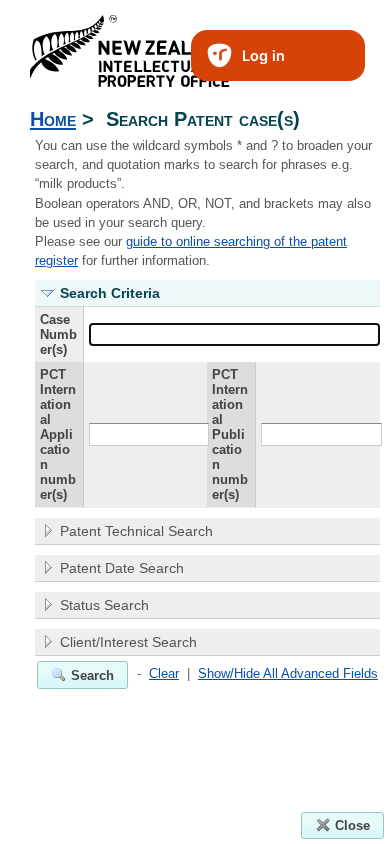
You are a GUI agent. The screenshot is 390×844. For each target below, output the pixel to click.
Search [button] (92, 675)
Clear (164, 673)
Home (53, 118)
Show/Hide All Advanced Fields (288, 673)
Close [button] (352, 825)
